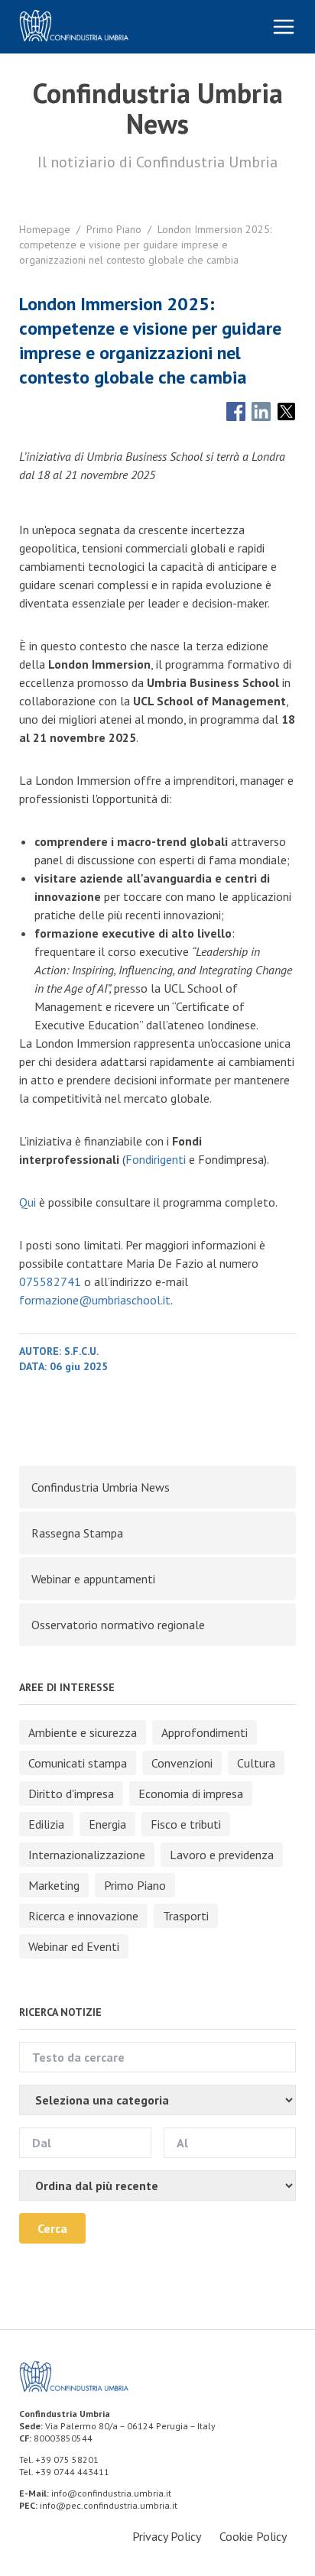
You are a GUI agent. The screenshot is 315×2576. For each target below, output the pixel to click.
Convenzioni (182, 1763)
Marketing (54, 1885)
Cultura (256, 1763)
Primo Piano (114, 229)
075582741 (50, 1282)
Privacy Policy (167, 2536)
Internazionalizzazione (87, 1855)
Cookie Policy (253, 2536)
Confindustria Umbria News (101, 1487)
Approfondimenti (205, 1732)
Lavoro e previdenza (222, 1855)
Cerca (52, 2228)
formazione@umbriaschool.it (95, 1300)
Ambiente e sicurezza (83, 1732)
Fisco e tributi (186, 1824)
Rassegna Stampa (77, 1533)
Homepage (45, 229)
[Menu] (284, 27)
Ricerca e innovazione (83, 1916)
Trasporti (186, 1916)
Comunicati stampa (78, 1763)
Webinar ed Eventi (74, 1946)
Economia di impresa (191, 1793)
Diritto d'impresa (71, 1793)
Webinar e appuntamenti (93, 1579)
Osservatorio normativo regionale (118, 1625)
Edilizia (46, 1824)
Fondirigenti (156, 1159)
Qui (28, 1202)
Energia (107, 1824)
